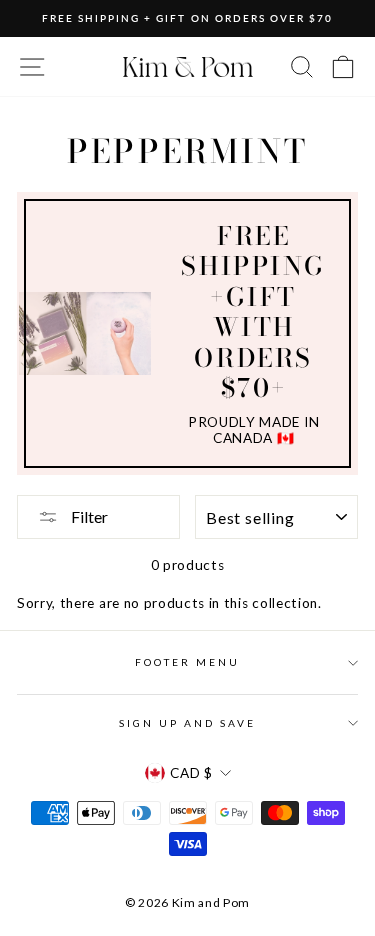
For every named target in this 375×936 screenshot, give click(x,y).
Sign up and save (188, 723)
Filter (88, 516)
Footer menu (188, 662)
